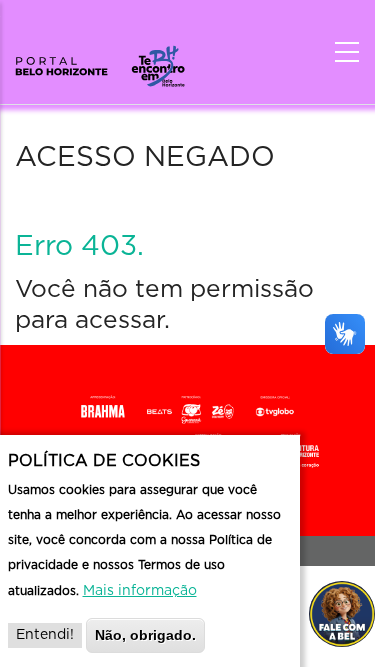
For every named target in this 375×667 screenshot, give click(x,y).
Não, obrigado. (145, 635)
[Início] (100, 60)
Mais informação (140, 591)
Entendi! (45, 635)
